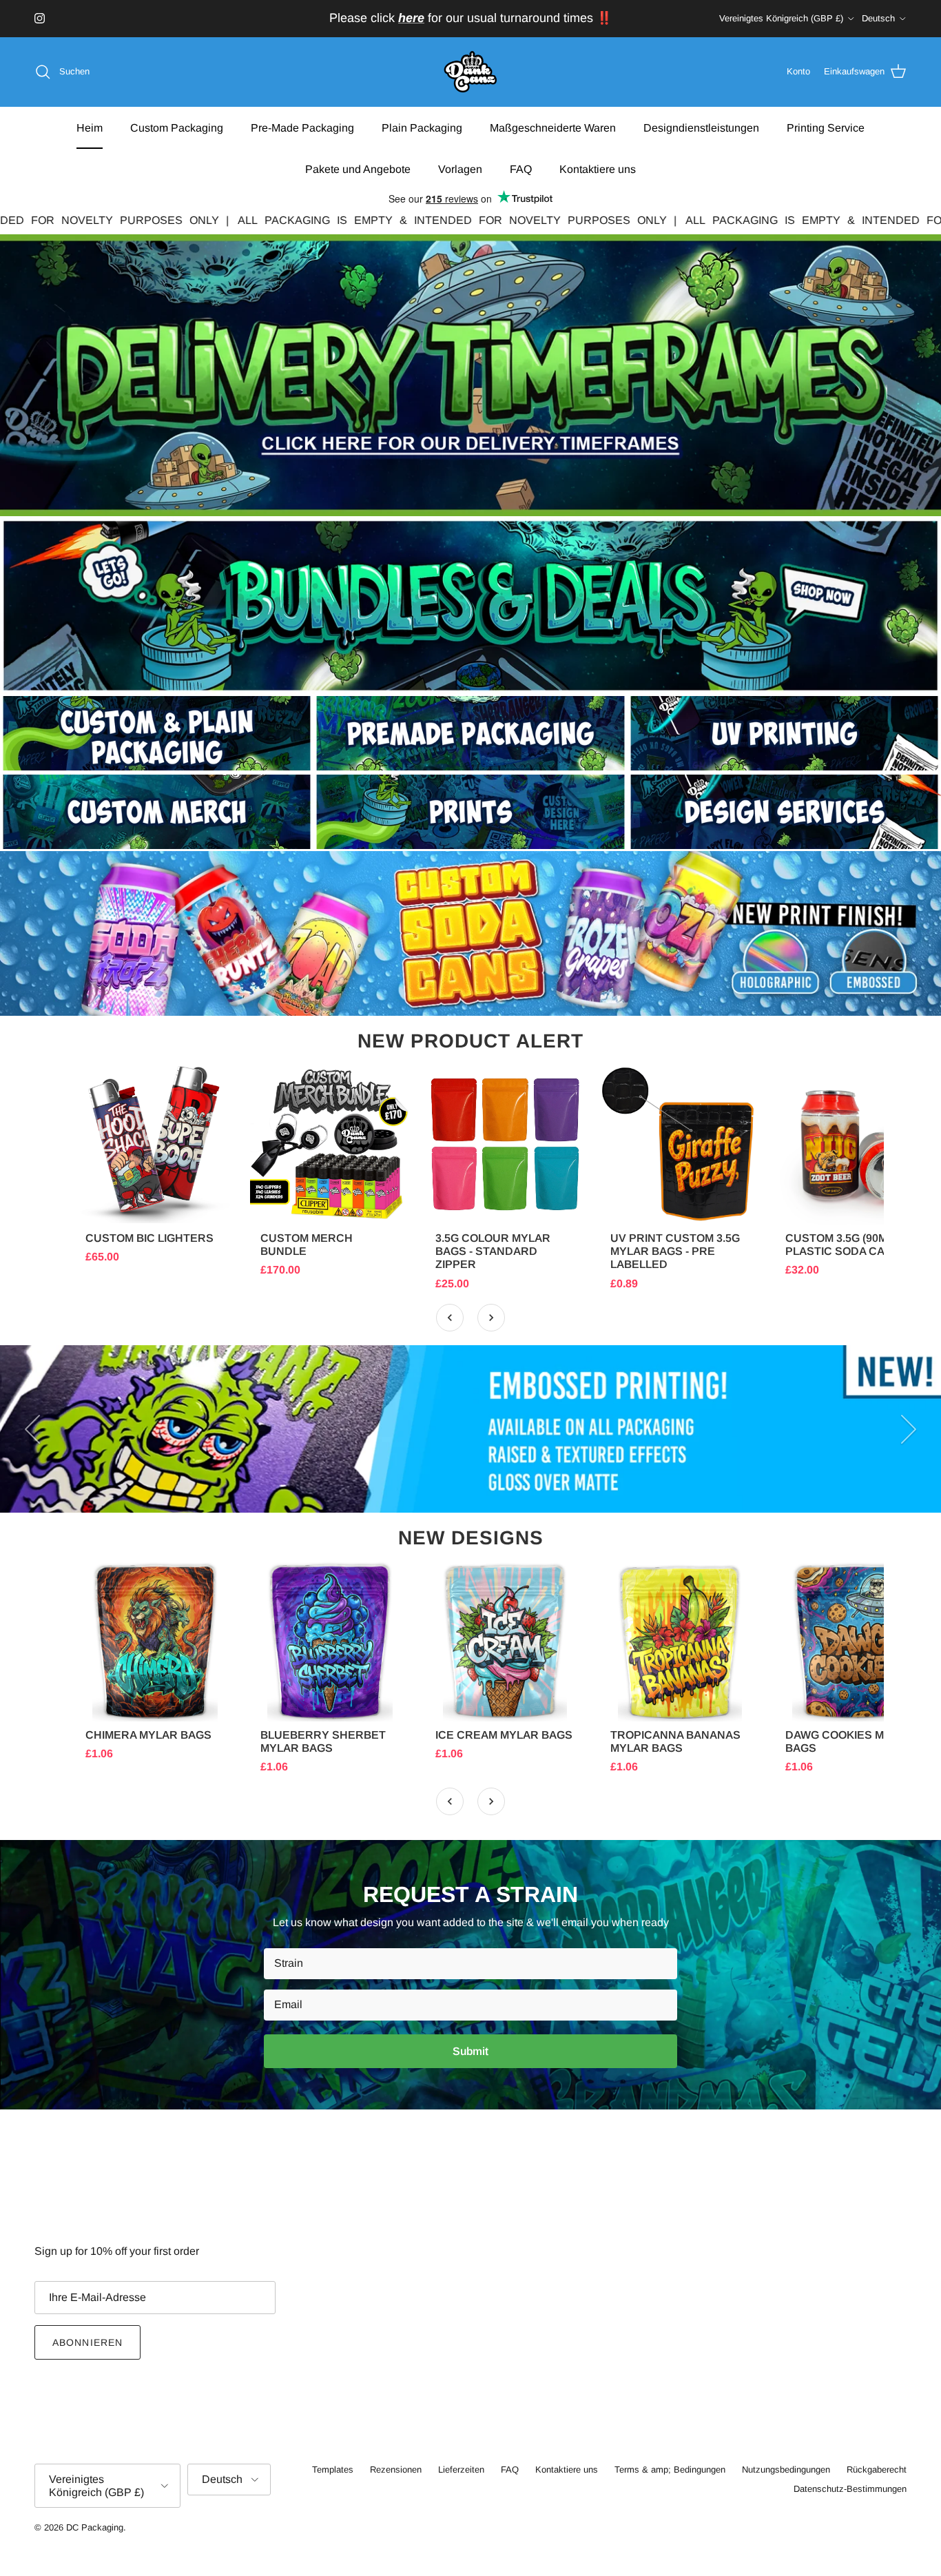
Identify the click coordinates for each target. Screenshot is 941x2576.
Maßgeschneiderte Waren (553, 127)
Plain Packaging (422, 127)
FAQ (521, 168)
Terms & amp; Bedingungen (670, 2470)
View (155, 1205)
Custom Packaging (177, 127)
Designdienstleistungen (701, 127)
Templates (333, 2470)
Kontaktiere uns (598, 168)
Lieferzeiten (461, 2470)
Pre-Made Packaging (302, 127)
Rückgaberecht (877, 2470)
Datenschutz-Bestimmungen (850, 2489)
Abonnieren (87, 2342)
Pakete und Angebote (358, 168)
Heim (90, 127)
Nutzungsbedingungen (786, 2470)
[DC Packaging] (470, 72)
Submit (470, 2051)
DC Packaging (95, 2527)
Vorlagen (460, 168)
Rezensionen (396, 2470)
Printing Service (826, 127)
